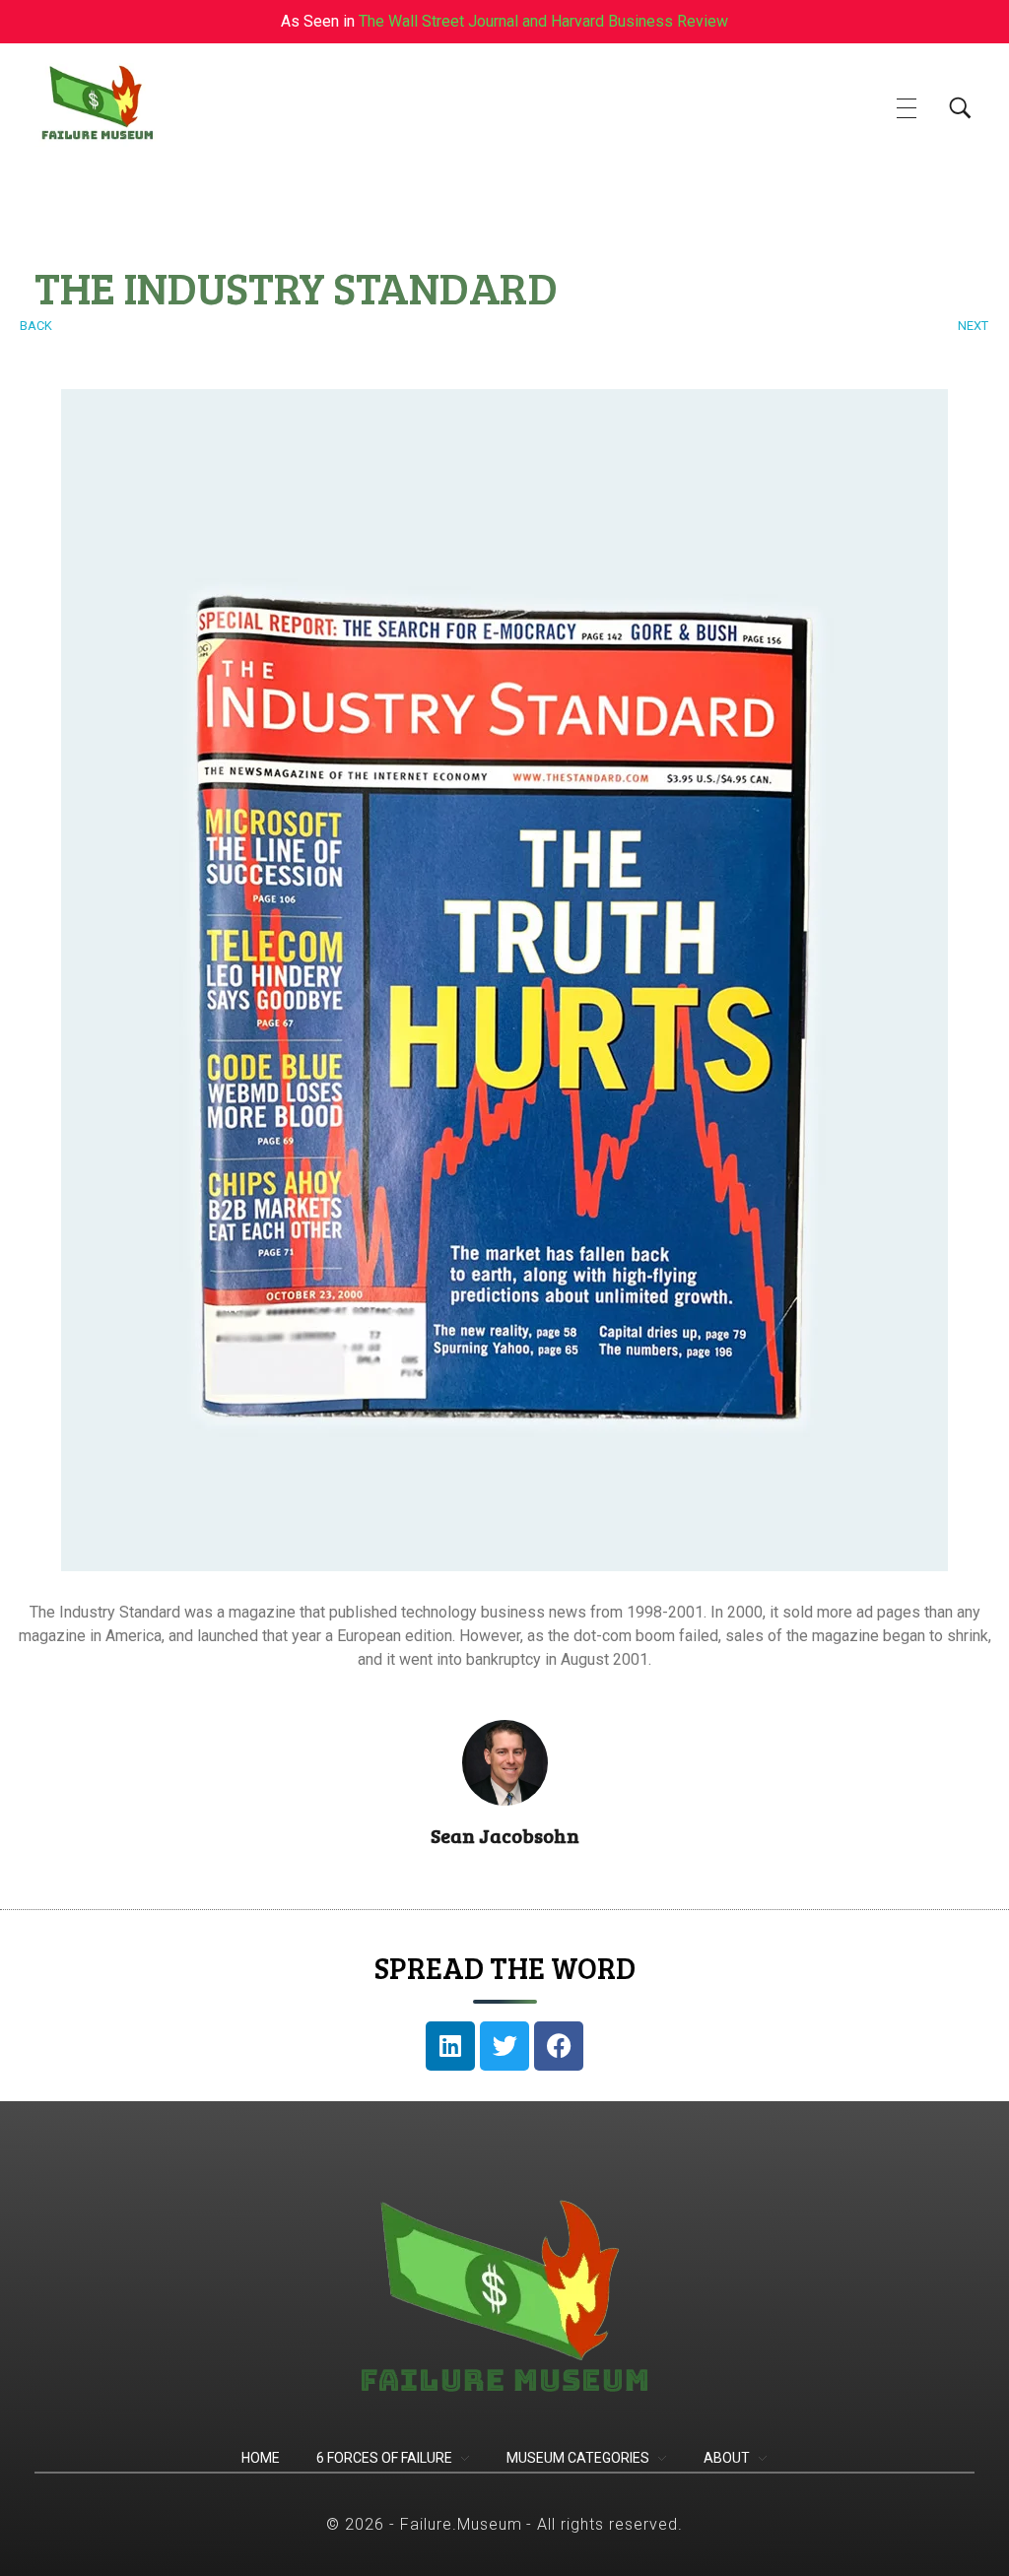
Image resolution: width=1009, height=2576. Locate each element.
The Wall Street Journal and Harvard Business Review (543, 21)
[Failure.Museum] (124, 105)
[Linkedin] (450, 2046)
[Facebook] (559, 2046)
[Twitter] (504, 2046)
